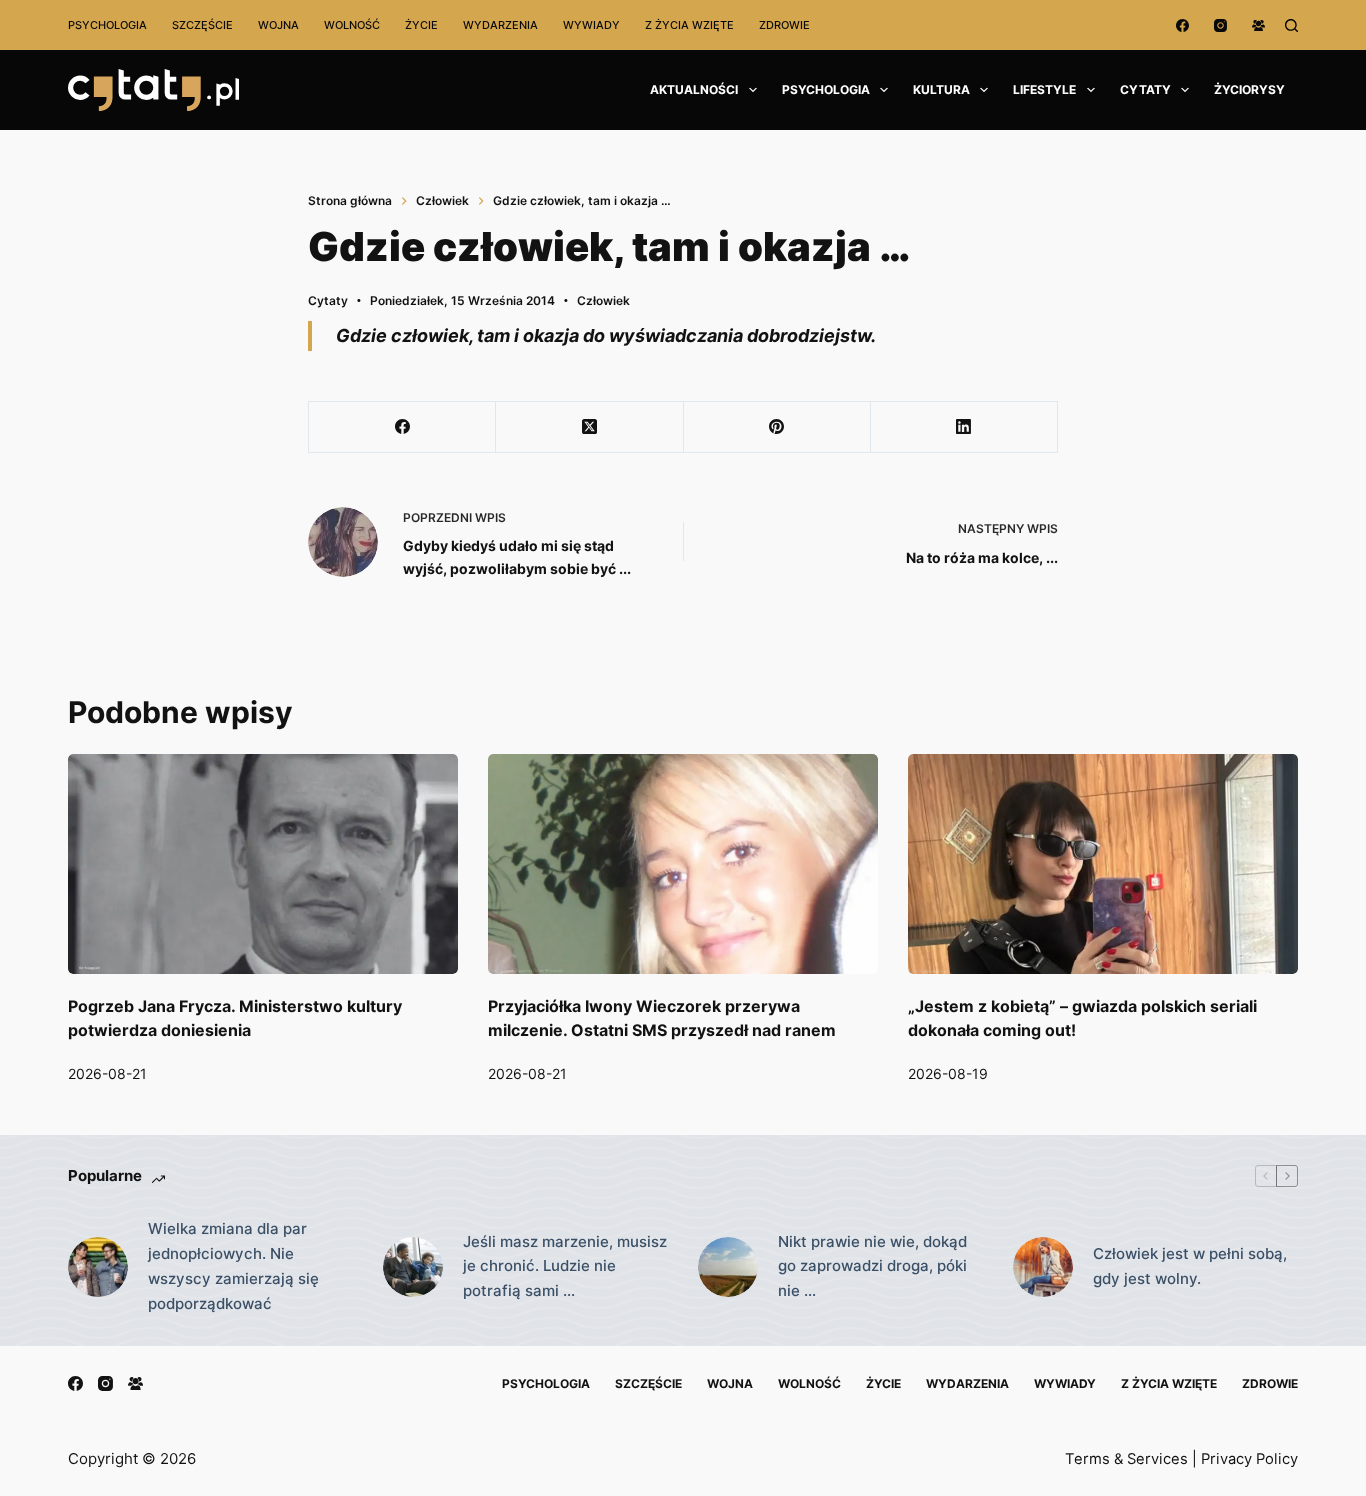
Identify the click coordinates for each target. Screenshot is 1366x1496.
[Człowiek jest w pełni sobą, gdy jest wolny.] (1043, 1267)
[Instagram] (1220, 25)
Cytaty (1145, 89)
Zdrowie (784, 25)
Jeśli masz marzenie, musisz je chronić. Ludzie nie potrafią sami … (565, 1266)
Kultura (941, 89)
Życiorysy (1249, 89)
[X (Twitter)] (589, 427)
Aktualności (694, 89)
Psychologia (107, 25)
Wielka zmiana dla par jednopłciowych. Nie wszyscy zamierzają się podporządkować (233, 1265)
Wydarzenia (500, 25)
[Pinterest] (777, 427)
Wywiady (591, 25)
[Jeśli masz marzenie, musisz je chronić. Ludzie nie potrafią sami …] (413, 1267)
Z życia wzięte (689, 25)
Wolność (352, 25)
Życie (421, 25)
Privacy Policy (1249, 1459)
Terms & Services (1126, 1459)
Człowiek (603, 300)
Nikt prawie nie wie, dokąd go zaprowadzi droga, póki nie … (872, 1266)
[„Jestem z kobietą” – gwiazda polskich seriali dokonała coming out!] (1103, 863)
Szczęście (202, 25)
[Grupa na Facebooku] (1258, 25)
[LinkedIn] (964, 427)
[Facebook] (1182, 25)
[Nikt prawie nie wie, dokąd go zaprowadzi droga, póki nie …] (728, 1267)
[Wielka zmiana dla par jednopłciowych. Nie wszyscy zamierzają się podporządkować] (98, 1267)
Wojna (278, 25)
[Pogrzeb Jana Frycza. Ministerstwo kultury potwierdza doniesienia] (263, 863)
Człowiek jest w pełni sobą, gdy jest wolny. (1190, 1266)
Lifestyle (1044, 89)
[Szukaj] (1291, 25)
